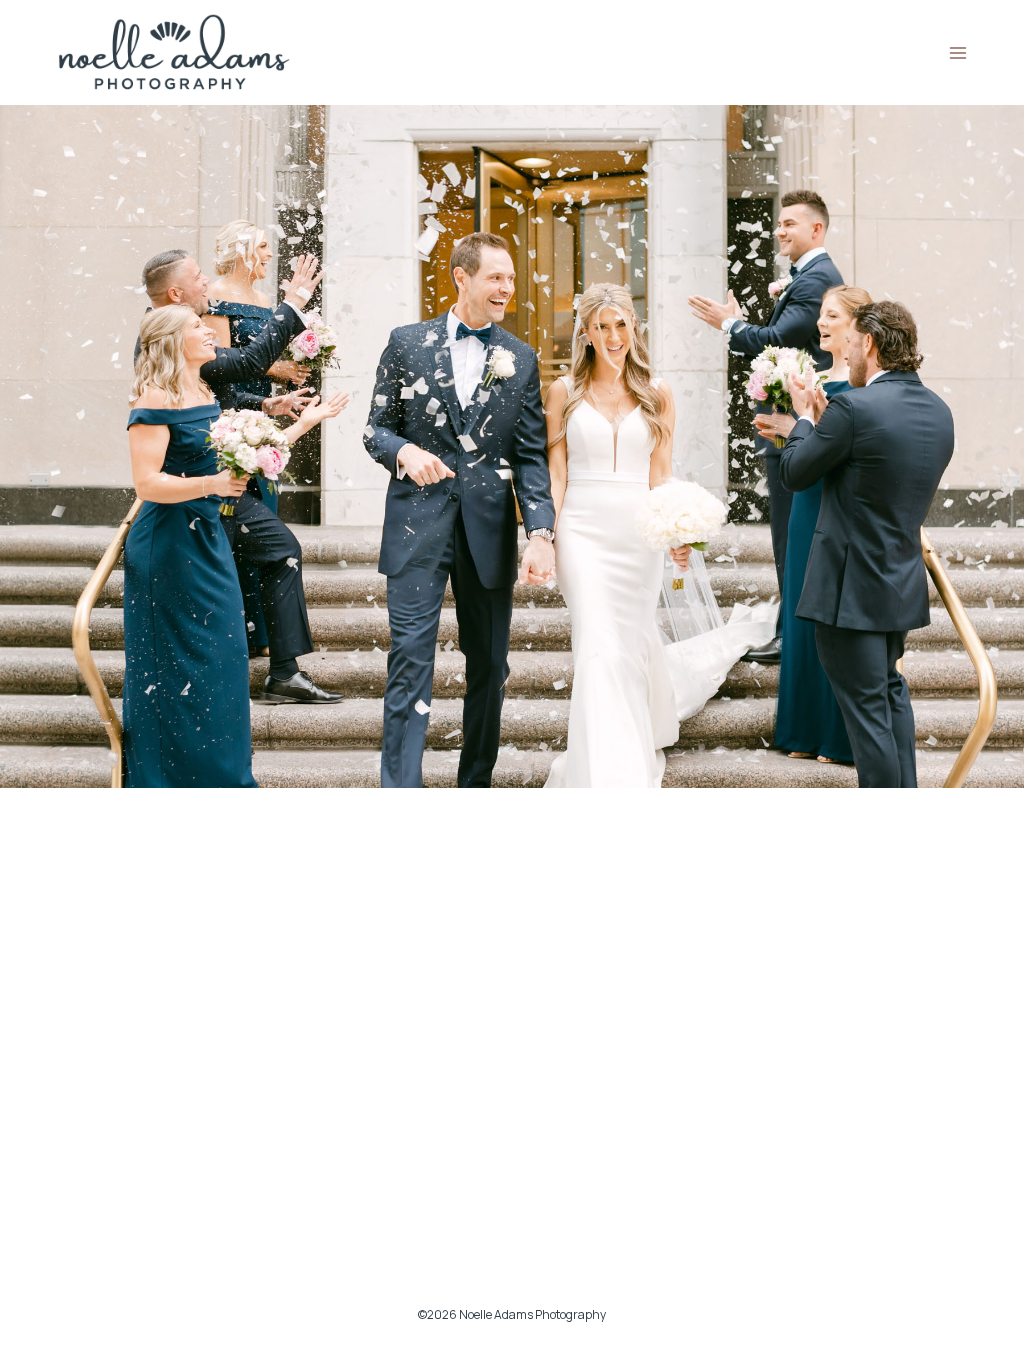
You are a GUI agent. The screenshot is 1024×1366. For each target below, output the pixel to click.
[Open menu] (957, 52)
